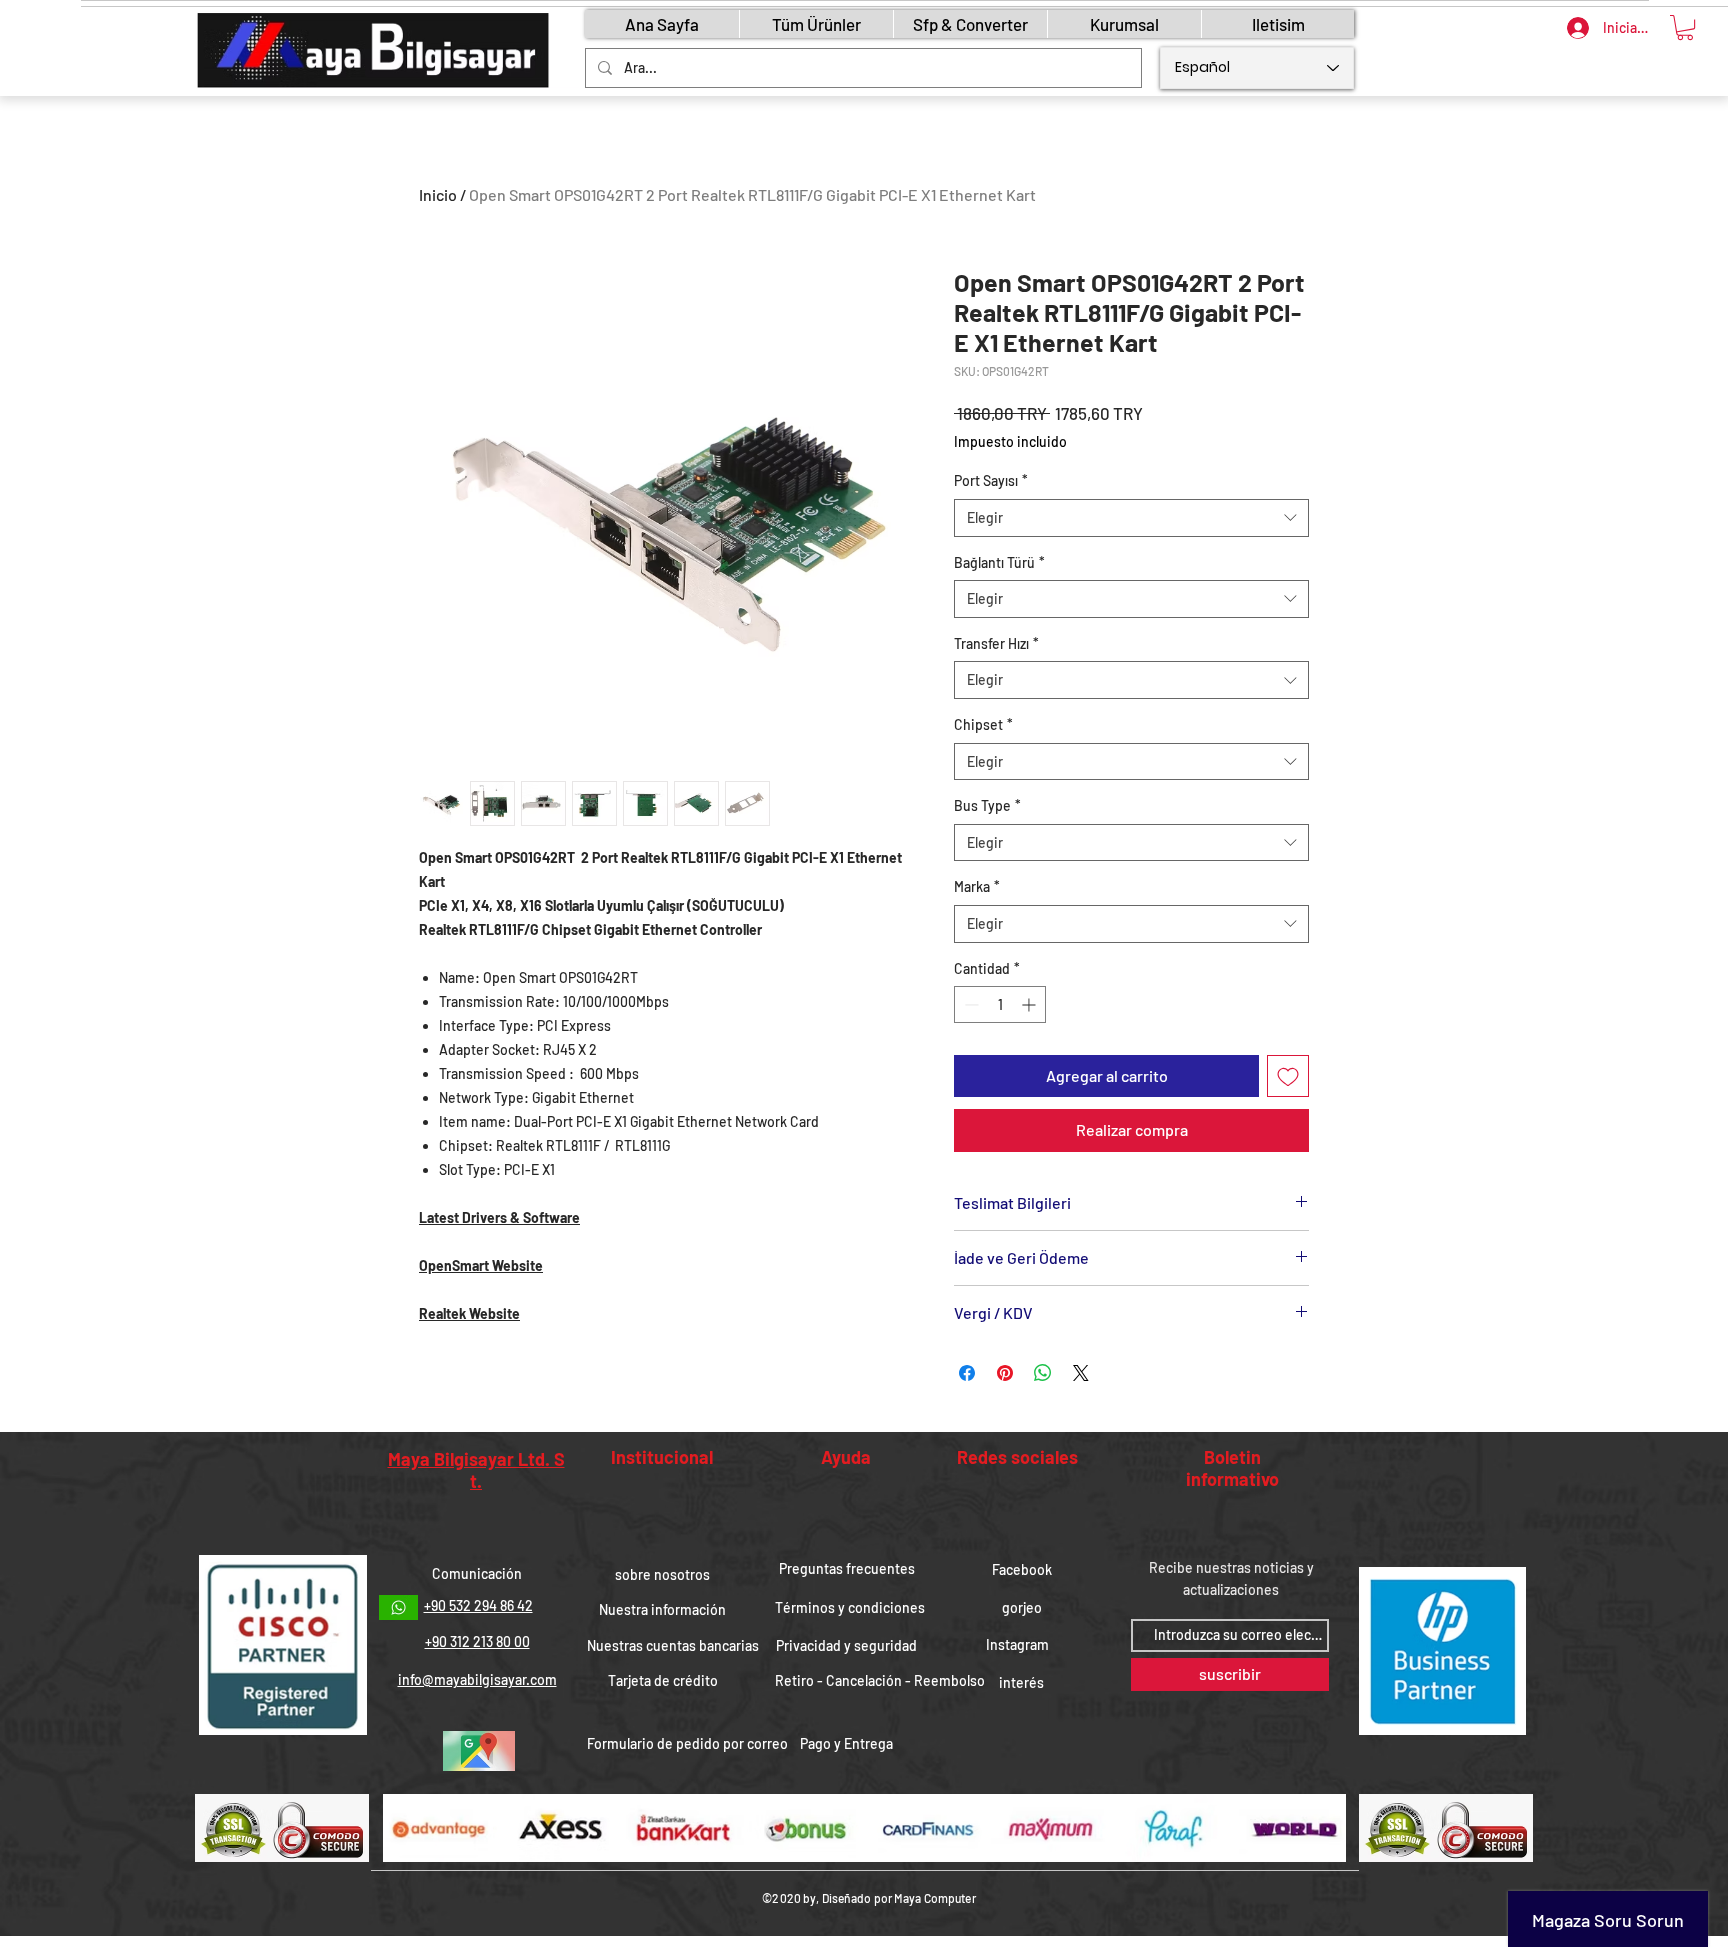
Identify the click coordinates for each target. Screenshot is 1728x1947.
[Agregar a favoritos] (1288, 1076)
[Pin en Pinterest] (1005, 1373)
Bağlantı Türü (999, 562)
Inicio (438, 194)
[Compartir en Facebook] (967, 1373)
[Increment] (1030, 1004)
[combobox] (1131, 518)
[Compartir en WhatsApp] (1043, 1373)
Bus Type (987, 805)
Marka (977, 886)
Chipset (983, 724)
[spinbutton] (1000, 1004)
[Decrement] (969, 1004)
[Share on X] (1081, 1373)
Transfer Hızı (996, 643)
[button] (1685, 27)
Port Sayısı (991, 480)
